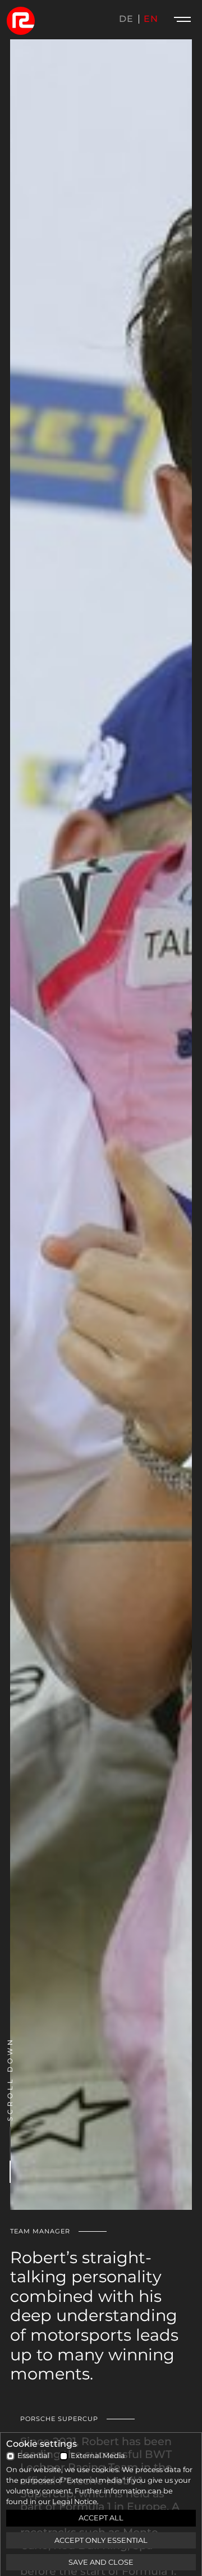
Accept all (101, 2518)
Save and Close (101, 2562)
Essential (33, 2456)
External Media (98, 2456)
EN (151, 19)
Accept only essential (101, 2540)
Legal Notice (75, 2502)
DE (126, 19)
